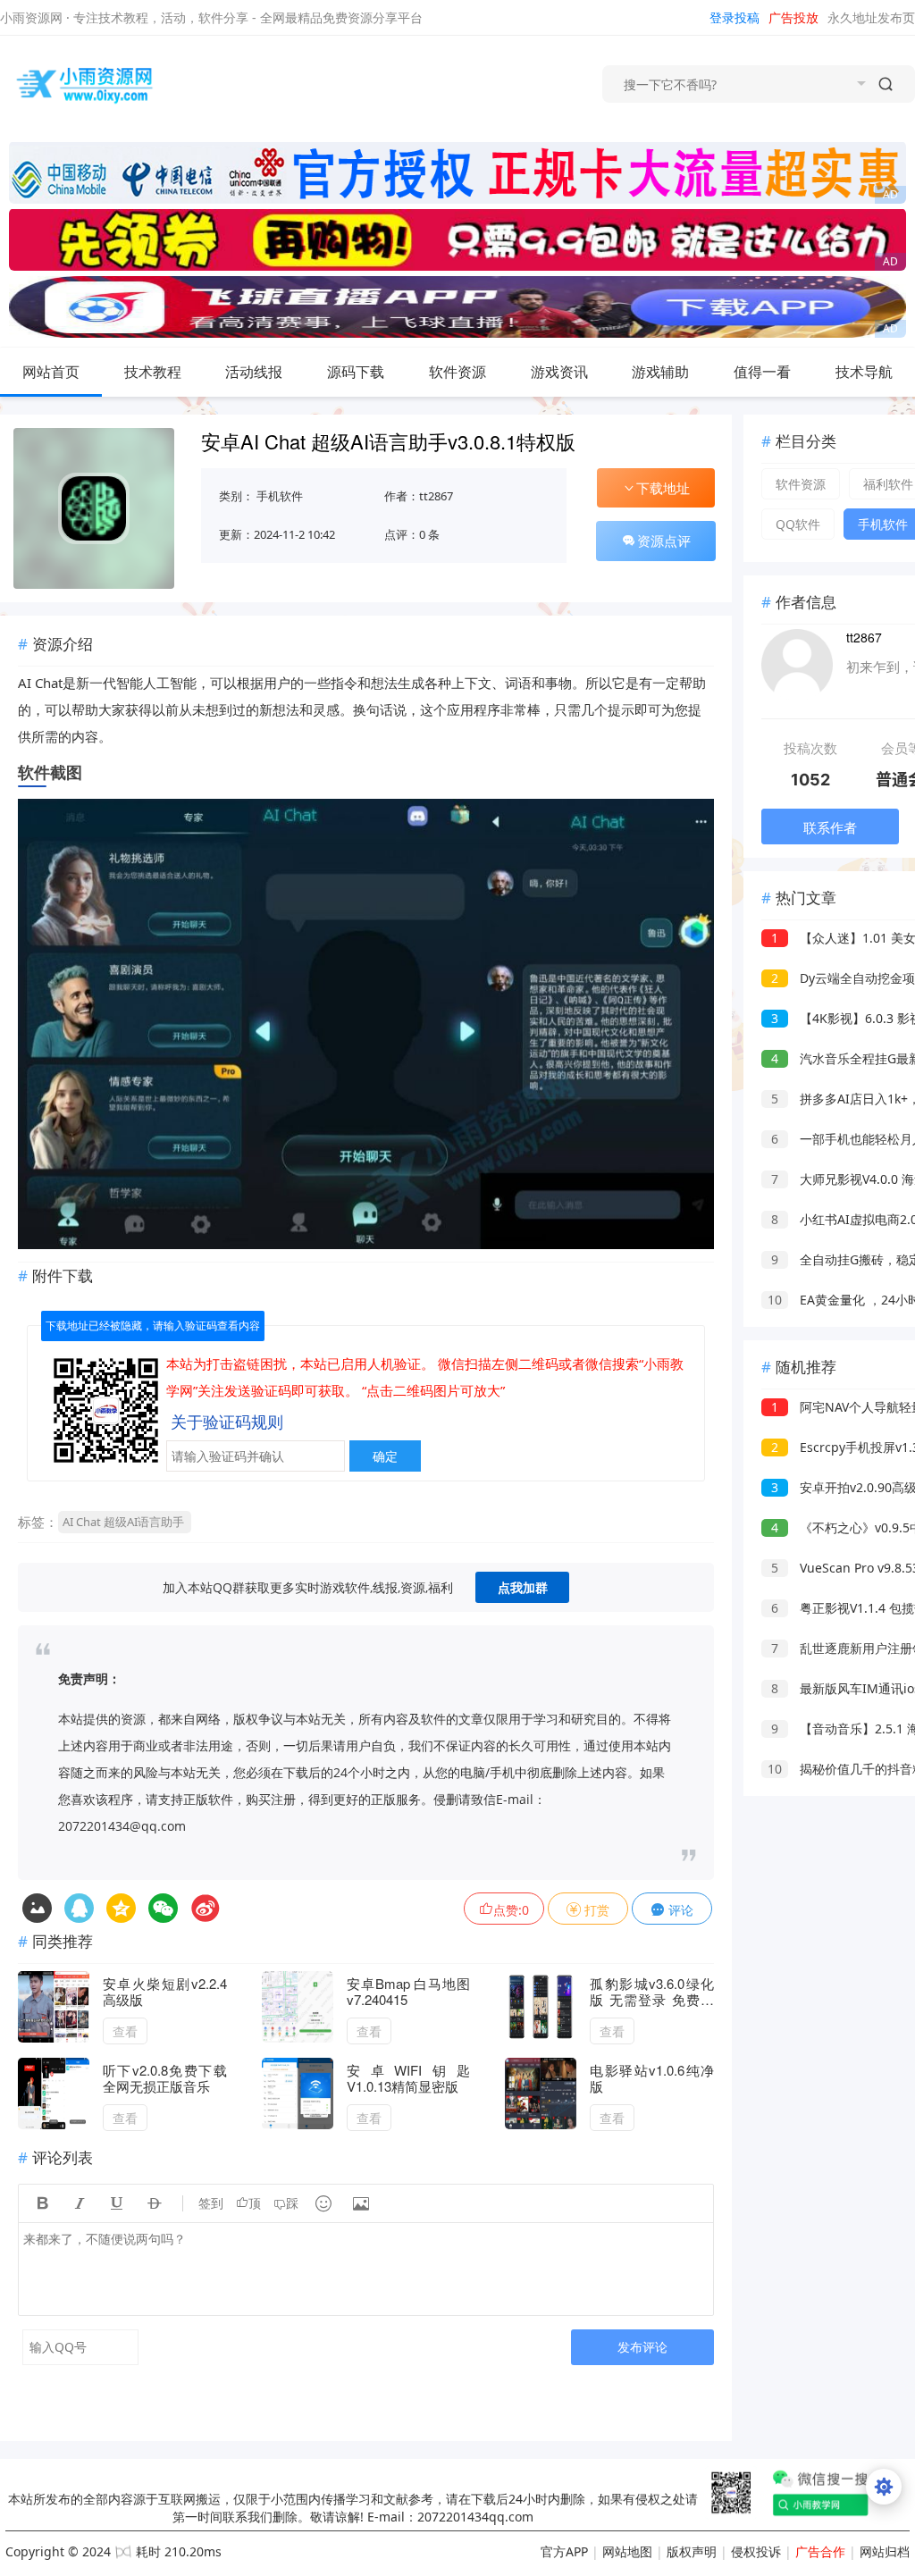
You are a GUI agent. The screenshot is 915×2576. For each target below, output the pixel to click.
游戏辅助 (660, 372)
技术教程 (153, 372)
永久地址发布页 (871, 17)
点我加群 (523, 1587)
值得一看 (762, 372)
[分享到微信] (163, 1908)
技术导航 (864, 372)
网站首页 (51, 372)
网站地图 (627, 2551)
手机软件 (280, 496)
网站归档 (885, 2551)
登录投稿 (735, 17)
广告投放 (793, 17)
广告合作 (820, 2551)
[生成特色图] (37, 1908)
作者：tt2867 (419, 496)
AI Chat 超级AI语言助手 (123, 1522)
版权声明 (692, 2551)
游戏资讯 (559, 372)
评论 (679, 1910)
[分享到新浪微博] (205, 1908)
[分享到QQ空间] (79, 1908)
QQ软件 (798, 524)
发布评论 (642, 2347)
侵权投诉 (756, 2551)
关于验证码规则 (227, 1422)
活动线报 (254, 372)
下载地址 (663, 488)
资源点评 (664, 541)
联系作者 (830, 827)
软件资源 (457, 372)
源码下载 (356, 372)
